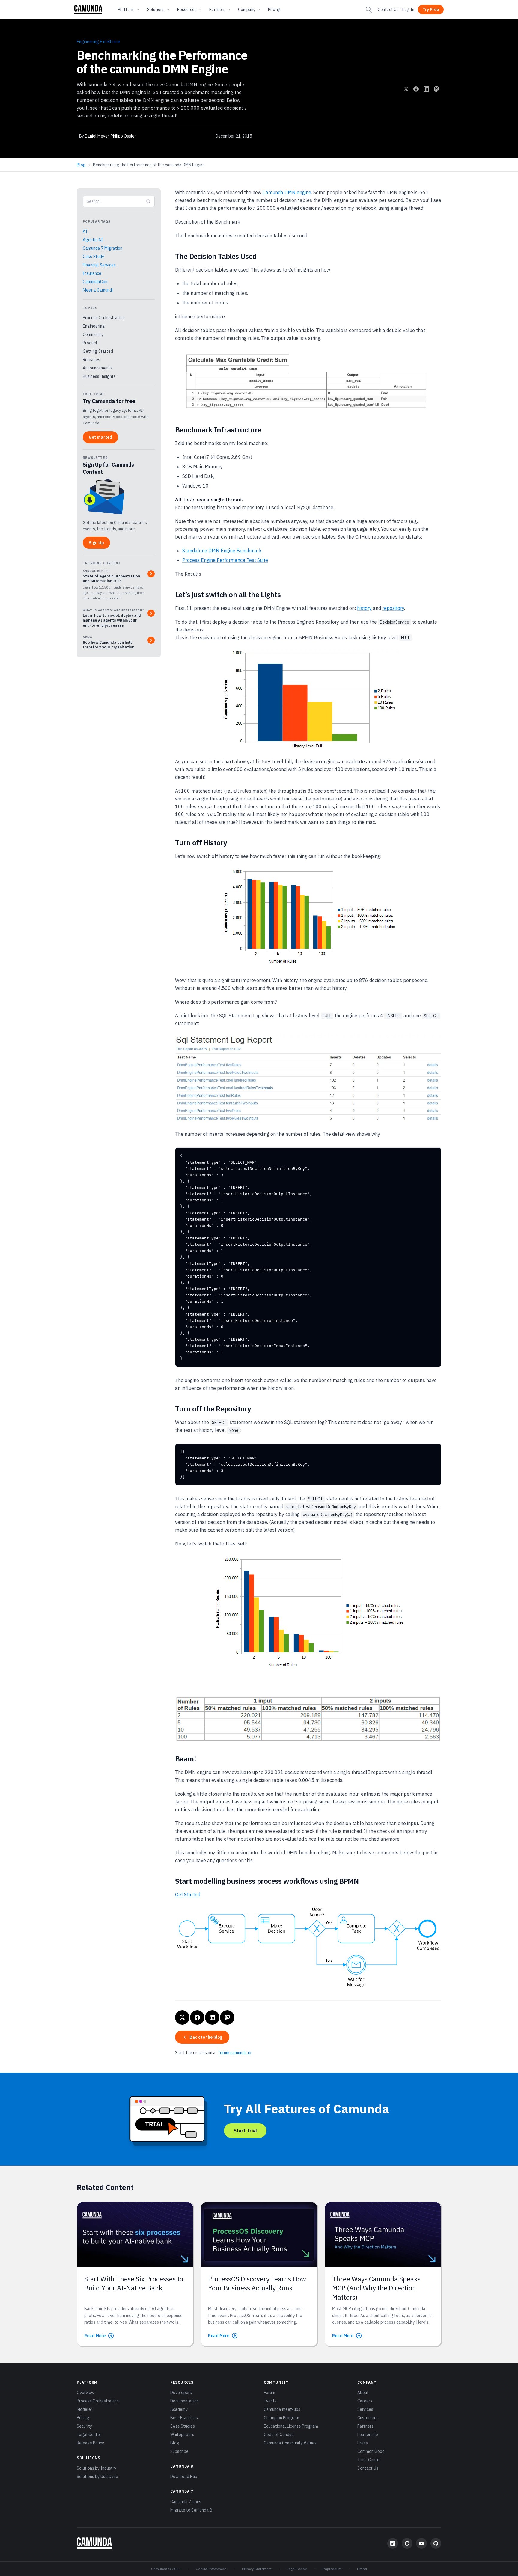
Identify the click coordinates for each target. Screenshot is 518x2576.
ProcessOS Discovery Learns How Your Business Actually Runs (257, 2283)
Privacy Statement (257, 2569)
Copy (431, 1154)
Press (363, 2443)
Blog (81, 165)
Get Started (188, 1895)
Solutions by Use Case (97, 2477)
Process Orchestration (104, 318)
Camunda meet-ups (282, 2409)
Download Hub (184, 2477)
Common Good (371, 2451)
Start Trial (245, 2131)
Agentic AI (93, 240)
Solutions (156, 10)
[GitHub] (436, 2543)
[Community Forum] (407, 2543)
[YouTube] (421, 2543)
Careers (365, 2401)
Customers (368, 2418)
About (363, 2393)
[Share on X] (406, 89)
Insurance (92, 273)
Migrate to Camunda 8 (191, 2510)
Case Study (93, 257)
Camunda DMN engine (287, 192)
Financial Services (99, 265)
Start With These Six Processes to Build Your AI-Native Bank (134, 2283)
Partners (217, 10)
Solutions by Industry (97, 2468)
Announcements (98, 368)
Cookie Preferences (211, 2569)
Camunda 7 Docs (186, 2502)
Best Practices (184, 2418)
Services (365, 2409)
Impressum (332, 2569)
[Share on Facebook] (416, 89)
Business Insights (99, 376)
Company (247, 10)
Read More (95, 2336)
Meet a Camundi (98, 290)
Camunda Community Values (290, 2443)
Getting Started (98, 351)
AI (85, 231)
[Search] (369, 10)
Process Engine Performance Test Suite (225, 560)
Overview (86, 2393)
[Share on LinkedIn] (426, 89)
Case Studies (183, 2426)
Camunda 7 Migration (103, 248)
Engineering (94, 326)
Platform (126, 10)
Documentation (185, 2401)
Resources (187, 10)
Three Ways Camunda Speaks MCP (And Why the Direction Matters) (376, 2288)
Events (270, 2401)
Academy (179, 2409)
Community (93, 334)
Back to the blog (206, 2037)
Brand (362, 2569)
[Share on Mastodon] (436, 89)
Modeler (85, 2409)
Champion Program (281, 2418)
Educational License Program (291, 2426)
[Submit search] (148, 201)
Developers (181, 2393)
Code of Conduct (280, 2435)
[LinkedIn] (393, 2543)
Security (84, 2426)
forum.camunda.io (235, 2053)
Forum (269, 2393)
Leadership (368, 2435)
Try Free (431, 10)
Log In (408, 10)
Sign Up (96, 543)
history (364, 608)
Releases (91, 360)
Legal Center (89, 2435)
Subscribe (179, 2451)
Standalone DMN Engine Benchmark (222, 551)
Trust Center (369, 2460)
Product (90, 343)
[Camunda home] (88, 10)
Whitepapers (182, 2435)
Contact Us (388, 10)
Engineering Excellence (98, 42)
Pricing (274, 10)
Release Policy (90, 2443)
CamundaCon (95, 282)
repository (393, 608)
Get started (100, 437)
